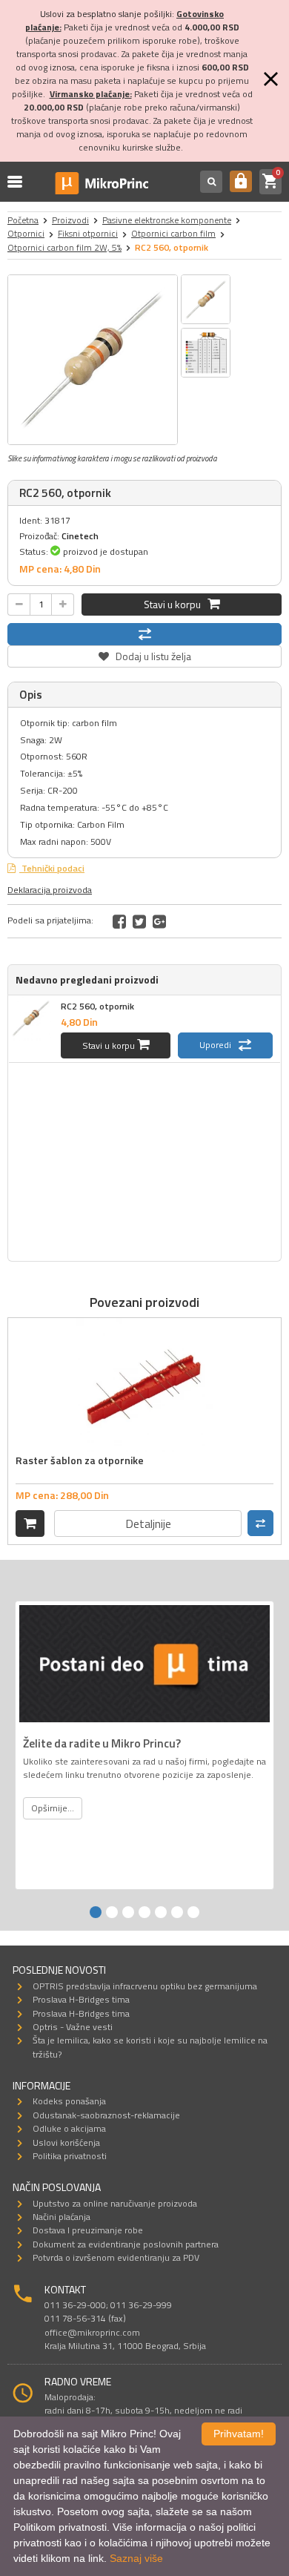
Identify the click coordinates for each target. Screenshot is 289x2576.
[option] (93, 360)
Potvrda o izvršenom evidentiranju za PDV (116, 2257)
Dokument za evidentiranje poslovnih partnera (126, 2244)
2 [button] (112, 1912)
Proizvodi (70, 220)
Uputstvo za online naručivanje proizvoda (115, 2203)
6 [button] (177, 1912)
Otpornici (26, 233)
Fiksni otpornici (88, 233)
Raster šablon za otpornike (80, 1460)
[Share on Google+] (159, 921)
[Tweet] (139, 921)
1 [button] (96, 1912)
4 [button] (144, 1912)
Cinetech (80, 536)
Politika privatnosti (70, 2156)
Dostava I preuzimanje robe (88, 2230)
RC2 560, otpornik (97, 1006)
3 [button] (128, 1912)
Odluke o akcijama (69, 2128)
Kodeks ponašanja (69, 2101)
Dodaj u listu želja (144, 655)
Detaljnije (148, 1523)
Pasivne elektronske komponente (167, 220)
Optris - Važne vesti (73, 2027)
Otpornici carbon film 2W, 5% (64, 247)
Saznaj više (136, 2558)
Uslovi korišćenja (66, 2142)
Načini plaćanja (62, 2217)
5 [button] (161, 1912)
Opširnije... (53, 1808)
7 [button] (193, 1912)
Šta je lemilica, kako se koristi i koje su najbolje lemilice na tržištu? (150, 2047)
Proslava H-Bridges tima (81, 1999)
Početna (23, 220)
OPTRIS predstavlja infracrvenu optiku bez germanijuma (145, 1986)
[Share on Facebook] (119, 921)
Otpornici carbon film (173, 233)
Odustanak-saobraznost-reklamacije (106, 2115)
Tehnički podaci (52, 868)
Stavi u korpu (176, 604)
